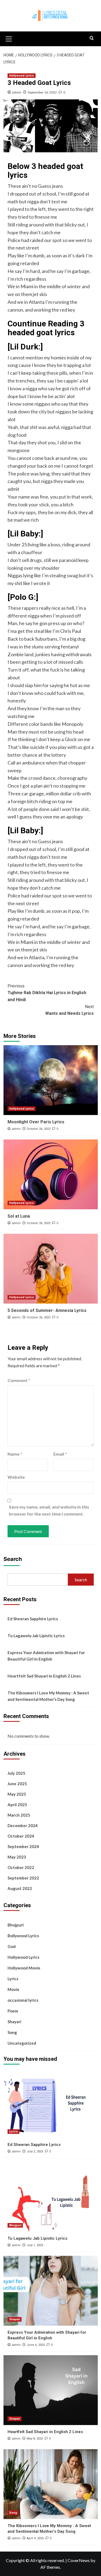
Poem (13, 2011)
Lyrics (13, 1979)
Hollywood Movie (24, 1968)
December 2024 (23, 1825)
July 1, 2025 (35, 2245)
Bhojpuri (16, 1925)
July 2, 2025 (35, 2151)
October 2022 (21, 1867)
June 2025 (17, 1784)
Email (60, 1454)
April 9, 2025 (35, 2538)
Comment (19, 1380)
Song (12, 2032)
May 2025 (17, 1794)
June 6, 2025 (36, 2345)
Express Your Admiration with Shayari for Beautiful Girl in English (46, 1656)
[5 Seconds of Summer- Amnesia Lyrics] (51, 1269)
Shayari (14, 2022)
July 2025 (16, 1773)
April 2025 (17, 1805)
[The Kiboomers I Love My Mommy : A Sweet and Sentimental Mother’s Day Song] (51, 2484)
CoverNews (79, 2560)
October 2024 (21, 1836)
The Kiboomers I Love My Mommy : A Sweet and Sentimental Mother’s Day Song (48, 1696)
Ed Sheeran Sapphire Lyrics (33, 1619)
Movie (13, 1989)
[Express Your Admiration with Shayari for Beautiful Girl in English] (51, 2291)
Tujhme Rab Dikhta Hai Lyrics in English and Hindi (47, 993)
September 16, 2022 (42, 92)
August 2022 (20, 1888)
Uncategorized (22, 2043)
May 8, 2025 (35, 2439)
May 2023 (17, 1857)
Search (13, 1559)
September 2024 (23, 1846)
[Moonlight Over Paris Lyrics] (51, 1080)
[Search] (92, 38)
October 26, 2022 (39, 1129)
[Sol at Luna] (51, 1174)
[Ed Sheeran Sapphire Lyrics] (51, 2103)
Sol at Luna (19, 1216)
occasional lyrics (23, 2000)
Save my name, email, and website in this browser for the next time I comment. (49, 1510)
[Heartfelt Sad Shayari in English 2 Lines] (51, 2390)
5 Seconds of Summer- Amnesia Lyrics (47, 1310)
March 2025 (19, 1815)
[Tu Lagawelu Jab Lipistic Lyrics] (51, 2197)
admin (17, 92)
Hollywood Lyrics (22, 76)
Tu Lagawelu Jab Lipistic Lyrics (36, 1636)
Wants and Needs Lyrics (69, 1010)
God (12, 1946)
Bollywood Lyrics (23, 1936)
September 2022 (23, 1878)
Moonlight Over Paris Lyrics (36, 1122)
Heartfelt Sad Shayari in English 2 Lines (44, 1676)
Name (15, 1454)
